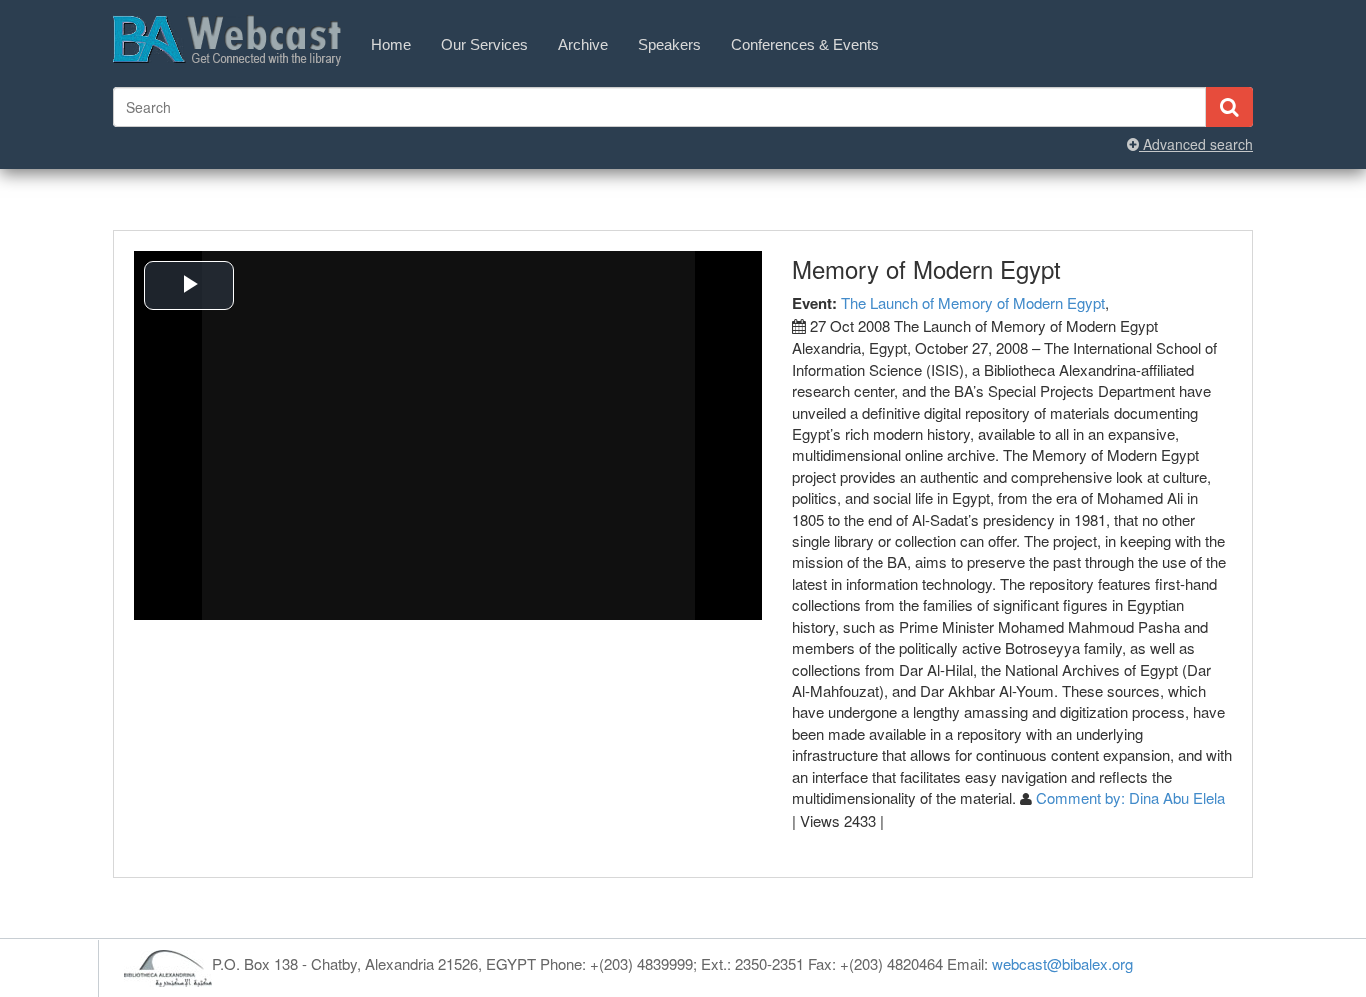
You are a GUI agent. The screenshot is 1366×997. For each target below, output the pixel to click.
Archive (583, 44)
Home (391, 44)
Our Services (484, 44)
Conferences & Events (805, 44)
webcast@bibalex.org (1062, 963)
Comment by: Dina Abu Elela (1130, 797)
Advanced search (1196, 144)
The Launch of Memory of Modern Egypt (973, 302)
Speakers (669, 44)
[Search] (1229, 107)
